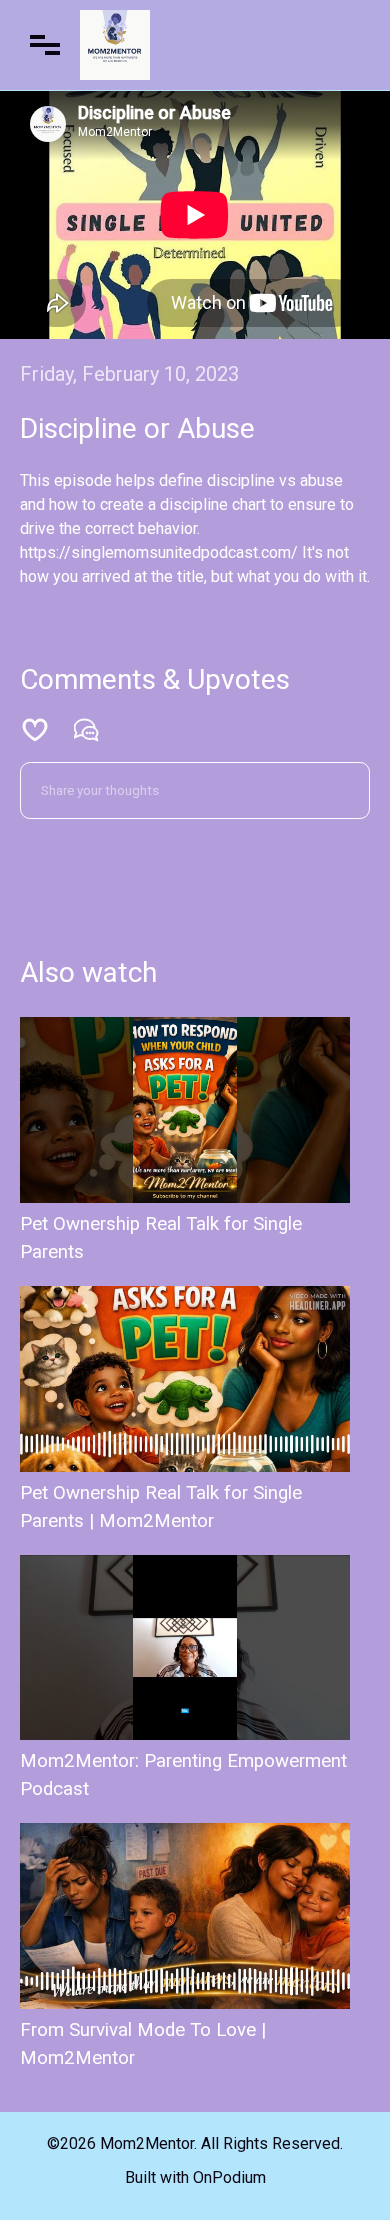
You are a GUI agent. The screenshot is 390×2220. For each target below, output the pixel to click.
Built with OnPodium (195, 2177)
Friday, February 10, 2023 (129, 374)
